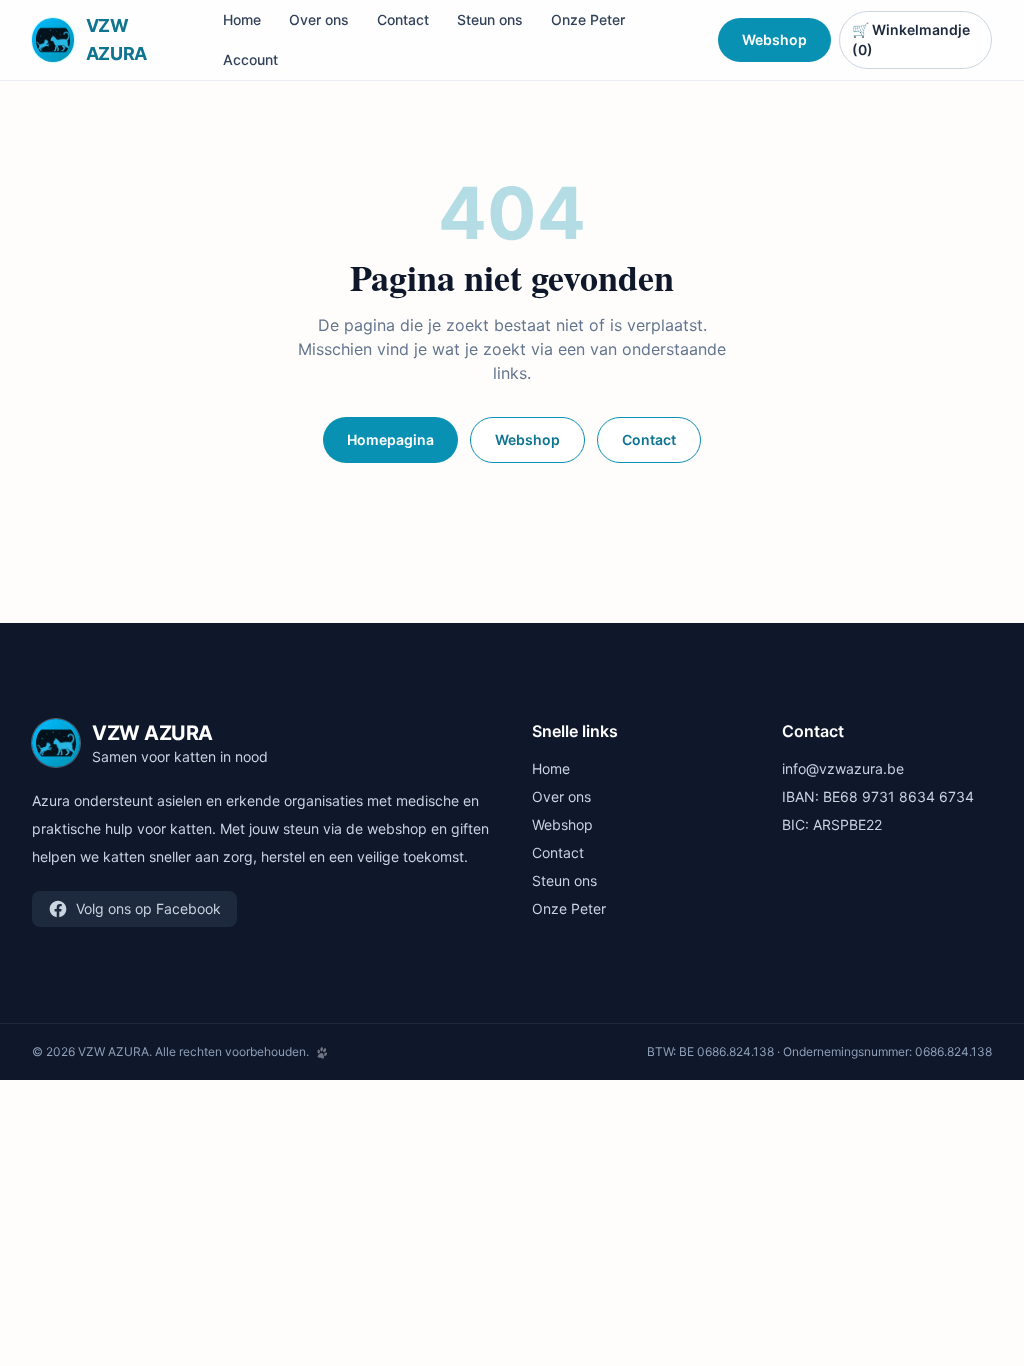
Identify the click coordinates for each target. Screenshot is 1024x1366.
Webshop (774, 39)
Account (250, 59)
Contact (403, 19)
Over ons (319, 19)
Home (242, 19)
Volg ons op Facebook (148, 908)
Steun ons (490, 19)
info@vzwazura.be (843, 768)
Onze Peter (588, 19)
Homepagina (390, 439)
